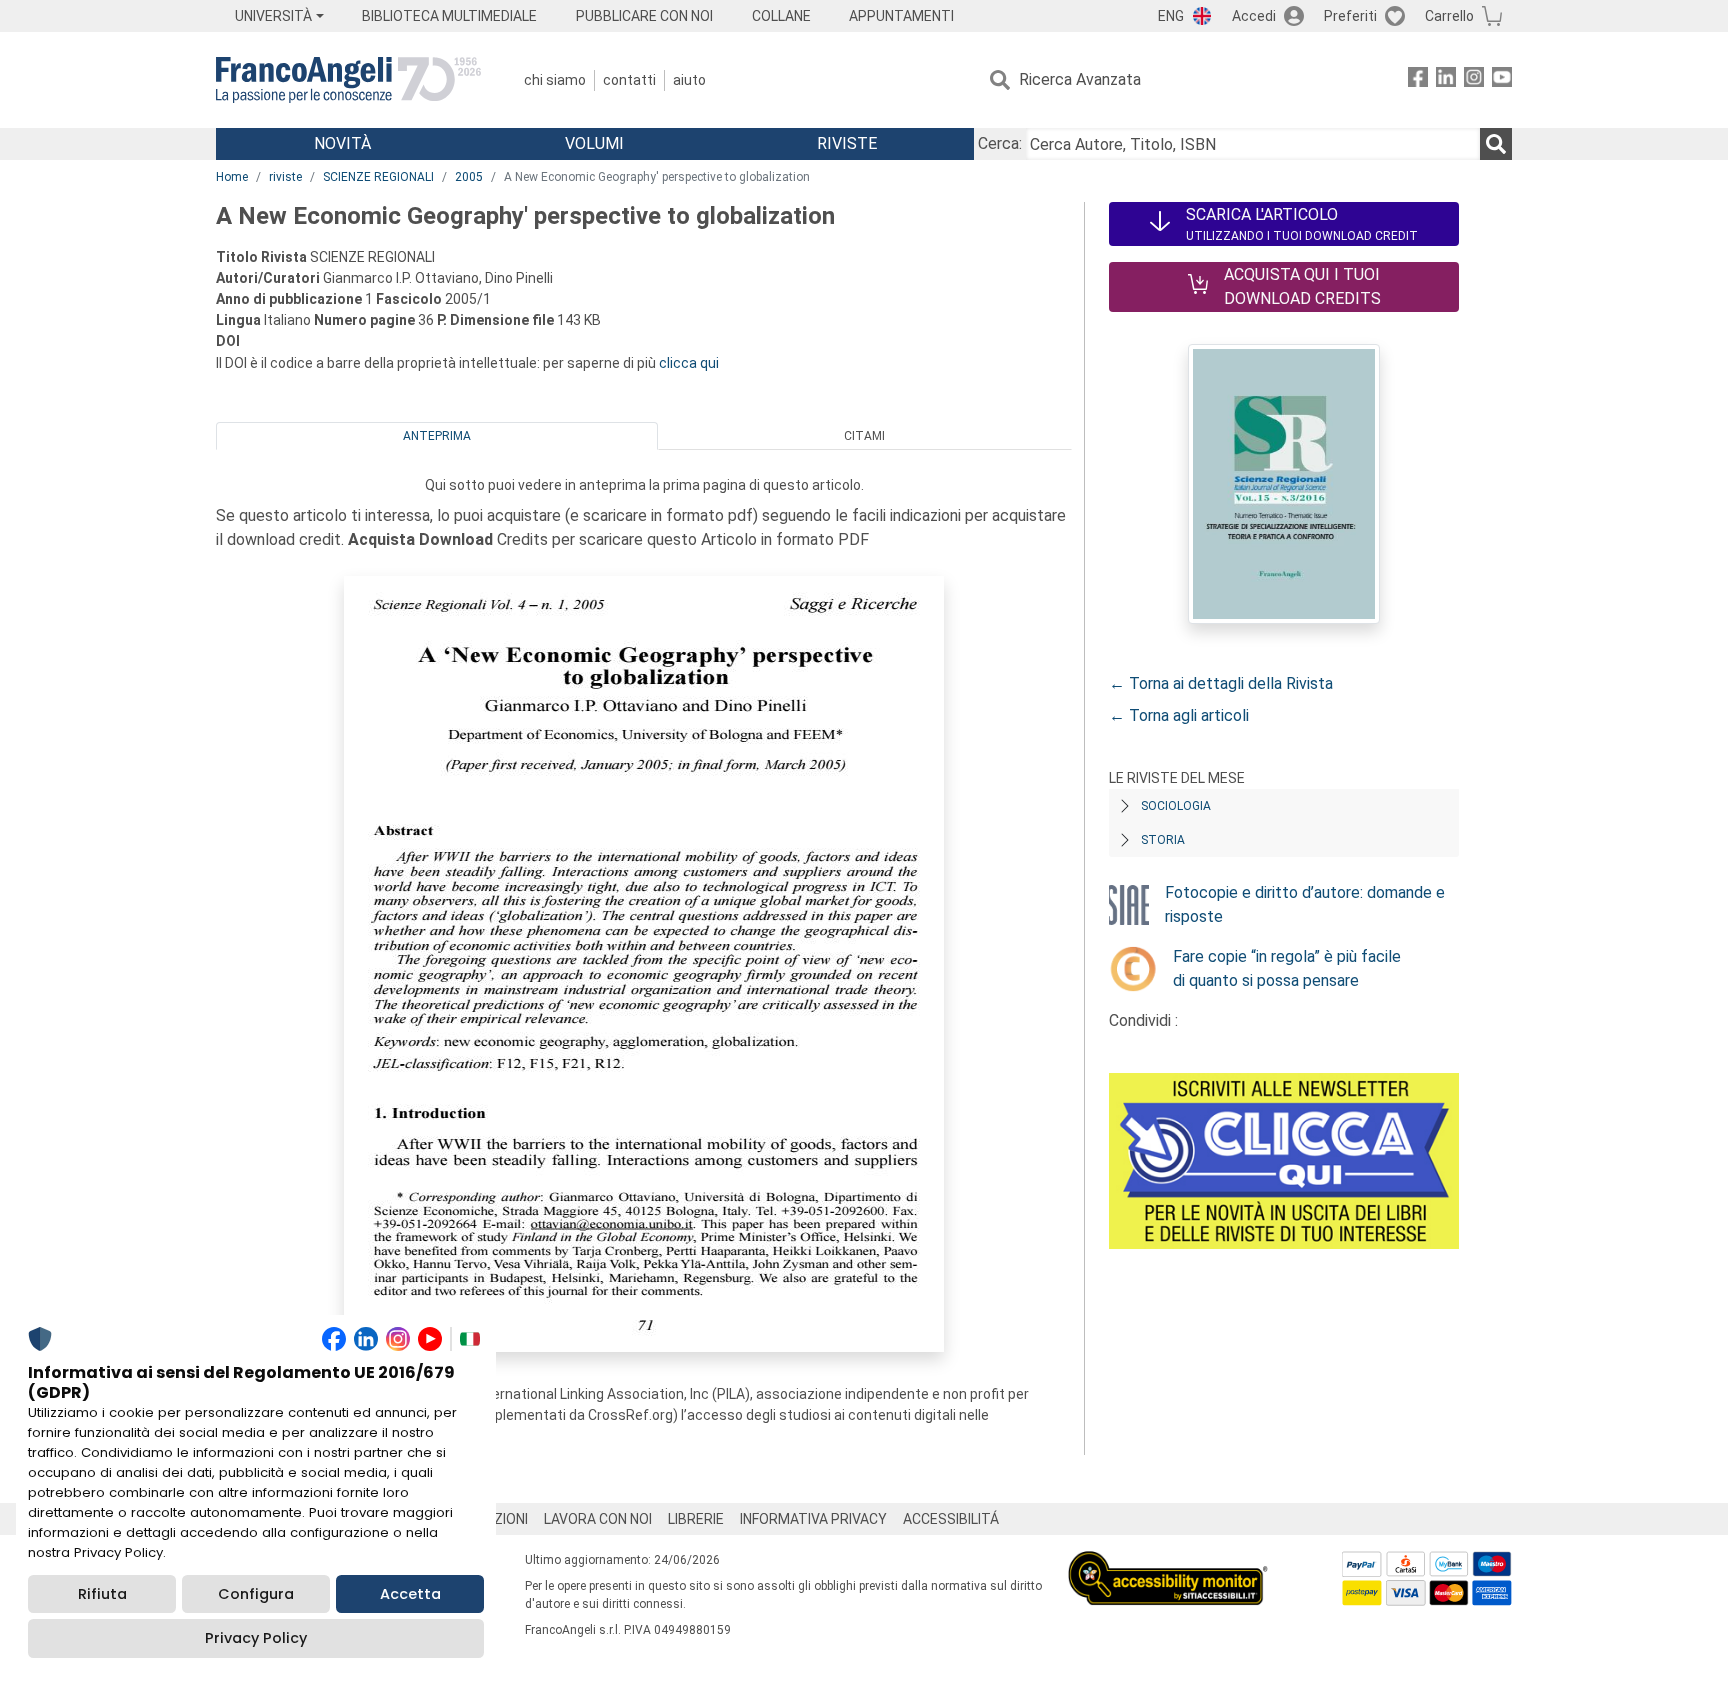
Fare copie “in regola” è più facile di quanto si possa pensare (1287, 968)
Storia (1163, 840)
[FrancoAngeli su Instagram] (1474, 80)
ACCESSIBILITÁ (951, 1519)
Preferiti (1350, 16)
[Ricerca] (1496, 144)
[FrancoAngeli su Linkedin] (1446, 80)
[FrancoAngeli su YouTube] (1502, 80)
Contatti (629, 80)
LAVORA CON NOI (598, 1519)
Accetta (410, 1594)
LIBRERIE (696, 1519)
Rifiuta (102, 1594)
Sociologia (1176, 806)
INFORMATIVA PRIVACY (813, 1519)
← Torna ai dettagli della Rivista (1221, 683)
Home (232, 177)
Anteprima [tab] (437, 436)
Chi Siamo (555, 80)
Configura (256, 1594)
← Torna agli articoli (1179, 715)
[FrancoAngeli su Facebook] (1418, 80)
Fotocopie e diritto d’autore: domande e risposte (1305, 904)
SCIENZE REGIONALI (378, 177)
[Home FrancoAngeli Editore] (348, 80)
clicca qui (689, 363)
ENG (1171, 16)
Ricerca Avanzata (1080, 79)
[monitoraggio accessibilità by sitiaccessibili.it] (1168, 1562)
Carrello (1449, 16)
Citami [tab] (864, 436)
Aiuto (689, 80)
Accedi (1254, 16)
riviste (285, 177)
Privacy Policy (256, 1638)
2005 (469, 177)
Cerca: (1000, 143)
